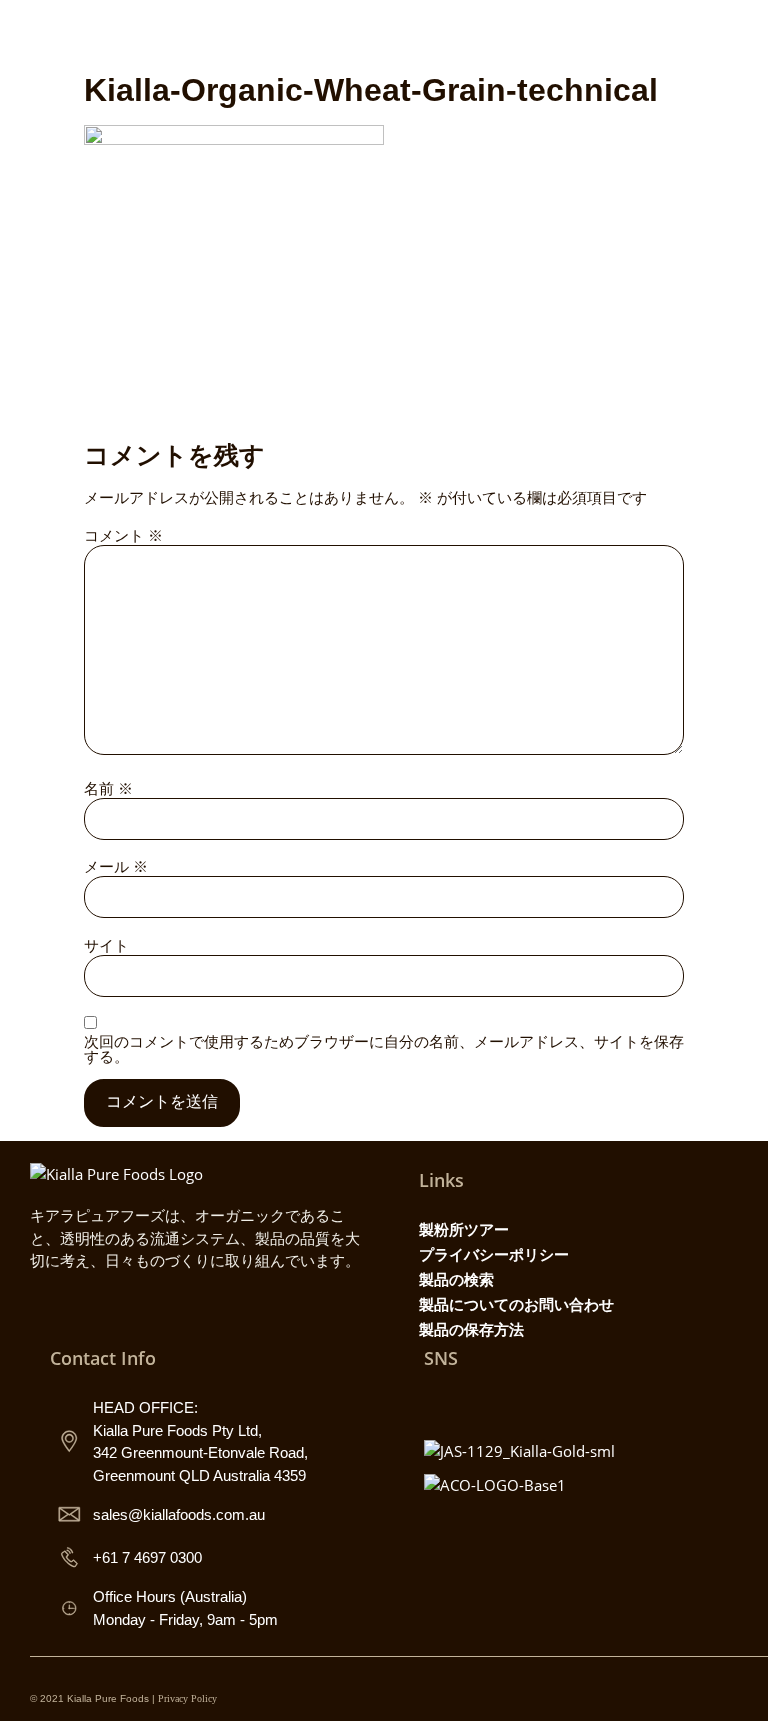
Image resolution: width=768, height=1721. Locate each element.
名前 (108, 788)
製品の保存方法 (471, 1329)
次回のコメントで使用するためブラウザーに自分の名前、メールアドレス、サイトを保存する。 (384, 1049)
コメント (123, 535)
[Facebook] (484, 1403)
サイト (106, 945)
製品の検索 (456, 1279)
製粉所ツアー (464, 1229)
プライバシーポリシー (494, 1254)
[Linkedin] (572, 1403)
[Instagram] (440, 1403)
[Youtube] (528, 1403)
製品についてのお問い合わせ (516, 1304)
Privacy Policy (187, 1698)
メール (116, 866)
